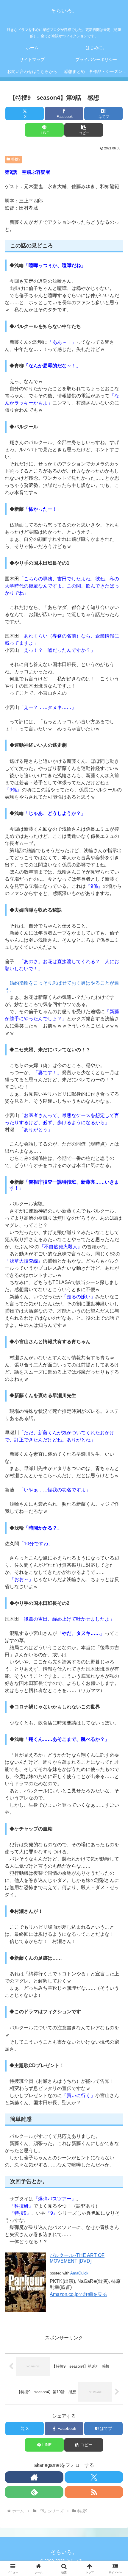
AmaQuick (79, 2273)
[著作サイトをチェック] (34, 2477)
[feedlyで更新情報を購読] (34, 2492)
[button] (83, 130)
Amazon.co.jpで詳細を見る (78, 2294)
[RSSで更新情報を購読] (94, 2492)
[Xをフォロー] (94, 2477)
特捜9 (16, 159)
